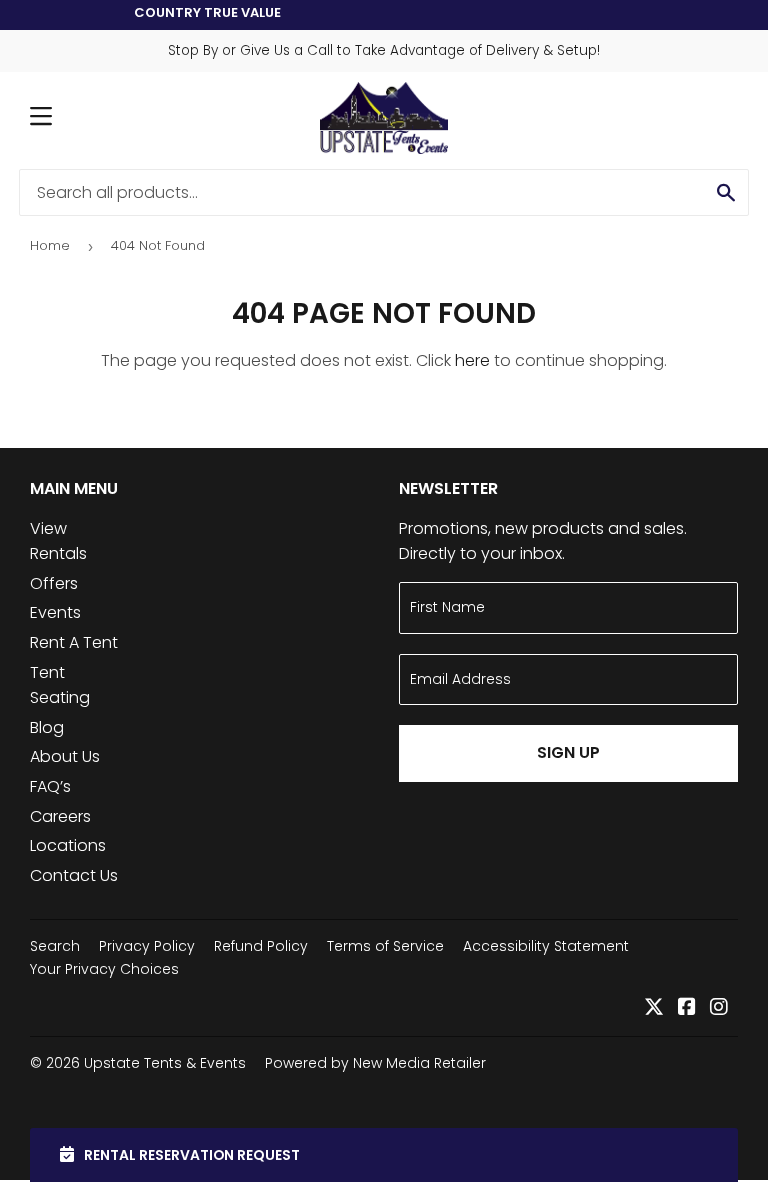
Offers (54, 583)
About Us (65, 756)
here (472, 360)
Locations (68, 845)
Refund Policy (261, 946)
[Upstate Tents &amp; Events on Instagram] (719, 1008)
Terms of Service (385, 946)
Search (55, 946)
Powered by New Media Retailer (375, 1063)
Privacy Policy (147, 946)
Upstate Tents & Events (165, 1063)
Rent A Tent (74, 642)
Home (50, 245)
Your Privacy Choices (104, 969)
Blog (47, 727)
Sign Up (568, 752)
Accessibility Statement (546, 946)
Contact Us (74, 875)
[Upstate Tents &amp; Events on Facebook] (687, 1008)
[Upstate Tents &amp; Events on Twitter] (654, 1008)
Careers (60, 816)
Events (55, 612)
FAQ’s (50, 786)
